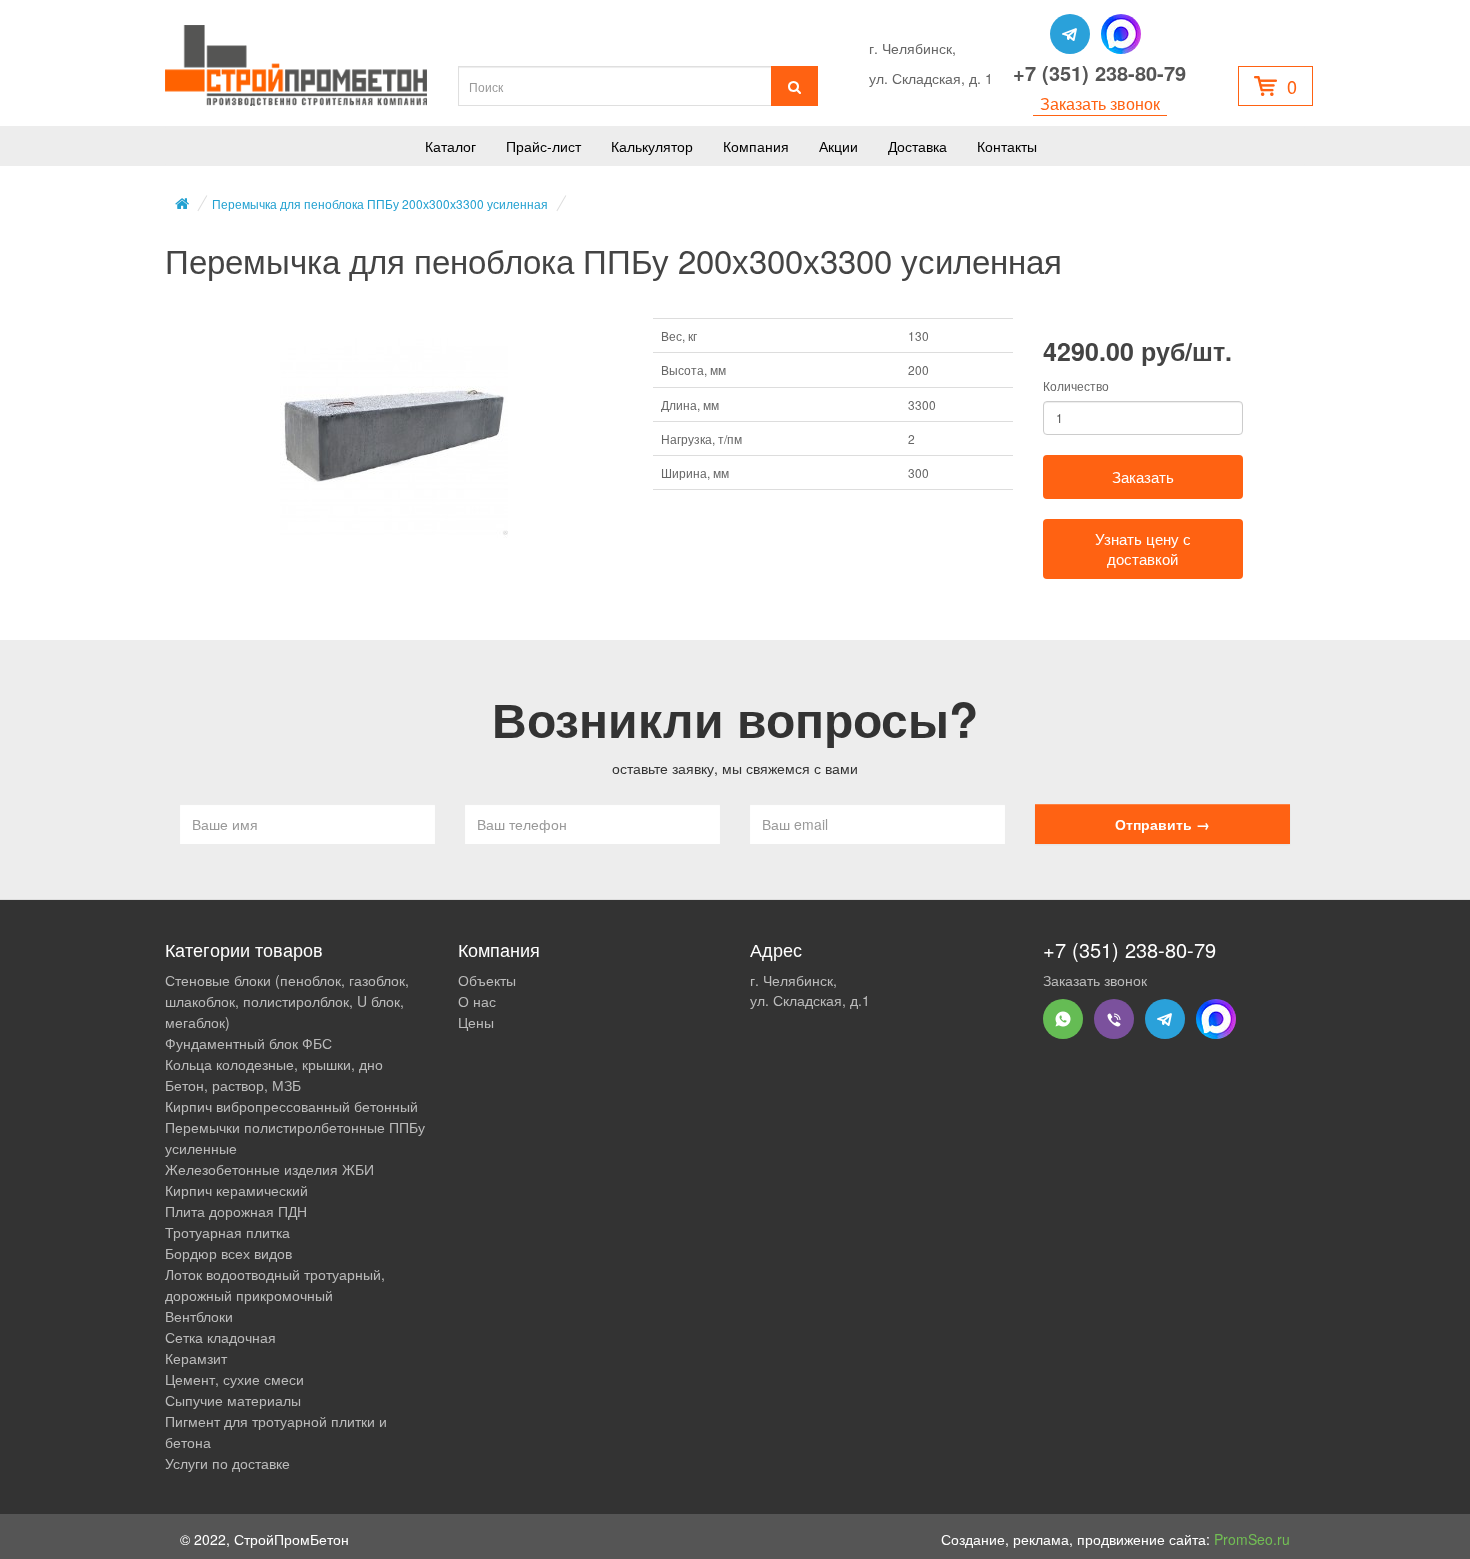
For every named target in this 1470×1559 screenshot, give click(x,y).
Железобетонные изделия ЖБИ (269, 1169)
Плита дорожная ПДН (236, 1211)
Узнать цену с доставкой (1143, 548)
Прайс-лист (543, 146)
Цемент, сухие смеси (234, 1379)
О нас (477, 1001)
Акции (838, 146)
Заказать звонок (1100, 104)
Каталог (450, 146)
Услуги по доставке (227, 1463)
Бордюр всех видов (228, 1253)
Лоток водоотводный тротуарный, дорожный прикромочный (275, 1284)
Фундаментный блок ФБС (248, 1043)
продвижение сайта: (1183, 1539)
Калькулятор (652, 146)
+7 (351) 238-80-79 (1099, 73)
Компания (756, 146)
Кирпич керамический (236, 1190)
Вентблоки (199, 1316)
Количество (1076, 385)
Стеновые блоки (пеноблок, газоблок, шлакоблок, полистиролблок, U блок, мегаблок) (287, 1001)
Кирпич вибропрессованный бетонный (291, 1106)
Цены (476, 1022)
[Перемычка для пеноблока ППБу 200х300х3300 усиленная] (394, 436)
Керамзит (196, 1358)
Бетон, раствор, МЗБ (233, 1085)
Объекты (487, 980)
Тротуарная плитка (227, 1232)
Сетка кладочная (220, 1337)
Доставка (917, 146)
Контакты (1007, 146)
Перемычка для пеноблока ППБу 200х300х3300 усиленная (380, 203)
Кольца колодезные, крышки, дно (274, 1064)
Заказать (1143, 476)
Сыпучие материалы (233, 1400)
